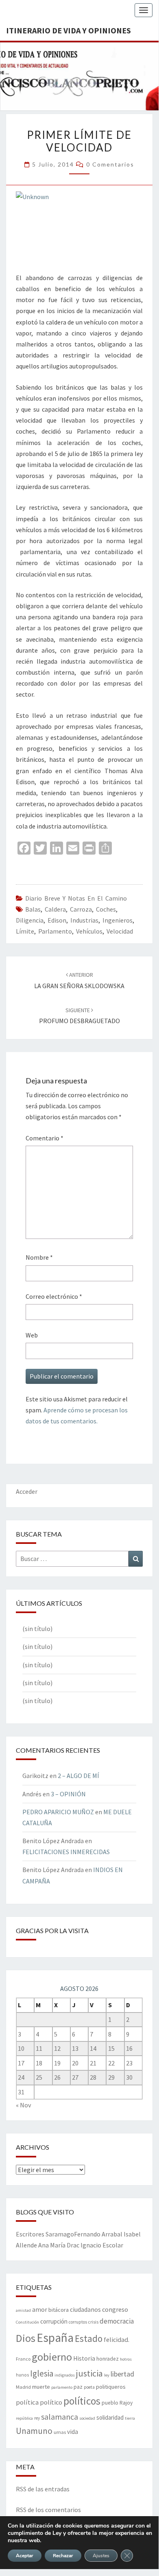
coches (106, 909)
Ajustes (101, 2556)
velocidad (120, 931)
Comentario (45, 1138)
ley (107, 2375)
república (24, 2418)
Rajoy (126, 2403)
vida (73, 2432)
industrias (84, 920)
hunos (22, 2375)
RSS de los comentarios (48, 2510)
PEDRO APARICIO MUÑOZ (58, 1812)
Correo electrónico (54, 1296)
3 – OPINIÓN (68, 1794)
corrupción (54, 2321)
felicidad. (117, 2339)
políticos (82, 2401)
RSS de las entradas (43, 2489)
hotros (126, 2359)
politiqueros (111, 2387)
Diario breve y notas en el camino (76, 898)
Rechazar (63, 2556)
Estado (89, 2338)
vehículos (89, 931)
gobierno (52, 2357)
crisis (93, 2322)
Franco (23, 2359)
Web (32, 1335)
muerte (41, 2387)
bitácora (59, 2310)
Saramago (60, 2234)
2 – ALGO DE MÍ (78, 1776)
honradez (108, 2359)
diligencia (30, 920)
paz (78, 2387)
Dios (26, 2338)
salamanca (60, 2417)
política (27, 2402)
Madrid (23, 2387)
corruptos (78, 2322)
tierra (130, 2418)
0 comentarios (110, 164)
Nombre (39, 1257)
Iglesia (42, 2373)
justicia (89, 2373)
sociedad (87, 2418)
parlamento (55, 931)
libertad (122, 2374)
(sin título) (37, 1629)
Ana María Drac (59, 2245)
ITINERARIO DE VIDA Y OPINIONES (69, 30)
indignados (65, 2375)
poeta (89, 2387)
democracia (117, 2321)
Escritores (30, 2234)
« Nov (23, 2105)
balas (33, 909)
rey (37, 2418)
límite (25, 931)
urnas (60, 2432)
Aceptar (25, 2556)
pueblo (110, 2403)
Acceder (27, 1491)
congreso (115, 2309)
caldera (55, 909)
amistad (23, 2310)
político (51, 2402)
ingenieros (118, 920)
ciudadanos (85, 2310)
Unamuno (34, 2431)
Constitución (27, 2322)
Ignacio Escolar (102, 2245)
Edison (57, 920)
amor (40, 2309)
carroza (81, 909)
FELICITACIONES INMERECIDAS (66, 1852)
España (55, 2338)
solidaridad (110, 2417)
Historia (84, 2358)
